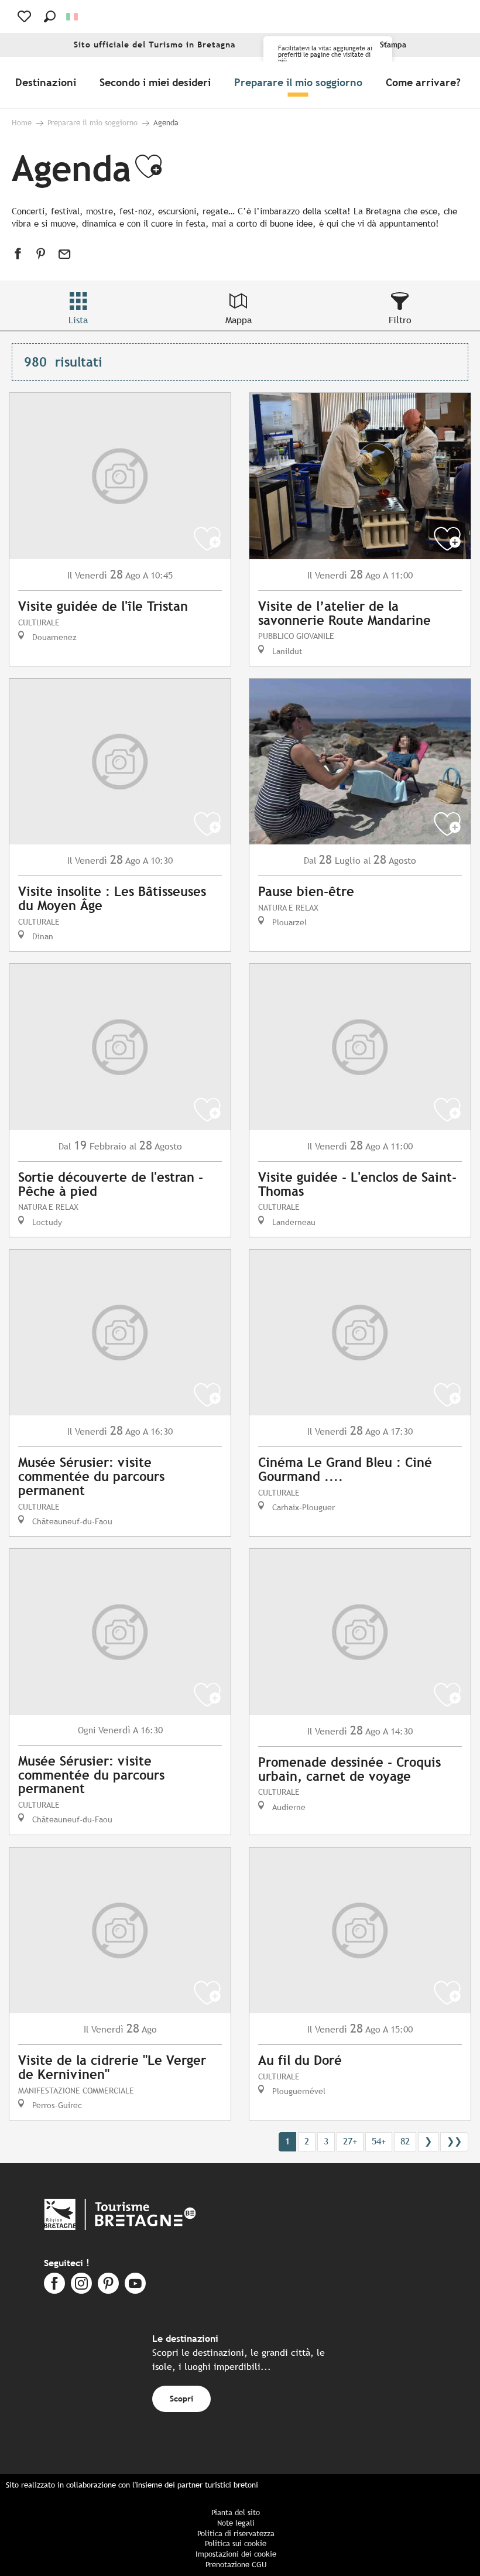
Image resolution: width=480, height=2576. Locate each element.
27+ (350, 2141)
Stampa (393, 45)
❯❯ (454, 2141)
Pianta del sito (236, 2512)
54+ (379, 2141)
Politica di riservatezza (236, 2534)
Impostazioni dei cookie (236, 2554)
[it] (73, 17)
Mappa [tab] (239, 320)
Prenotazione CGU (236, 2565)
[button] (50, 16)
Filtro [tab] (400, 320)
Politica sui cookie (236, 2543)
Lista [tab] (78, 320)
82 (405, 2141)
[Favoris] (25, 16)
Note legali (236, 2523)
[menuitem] (48, 83)
